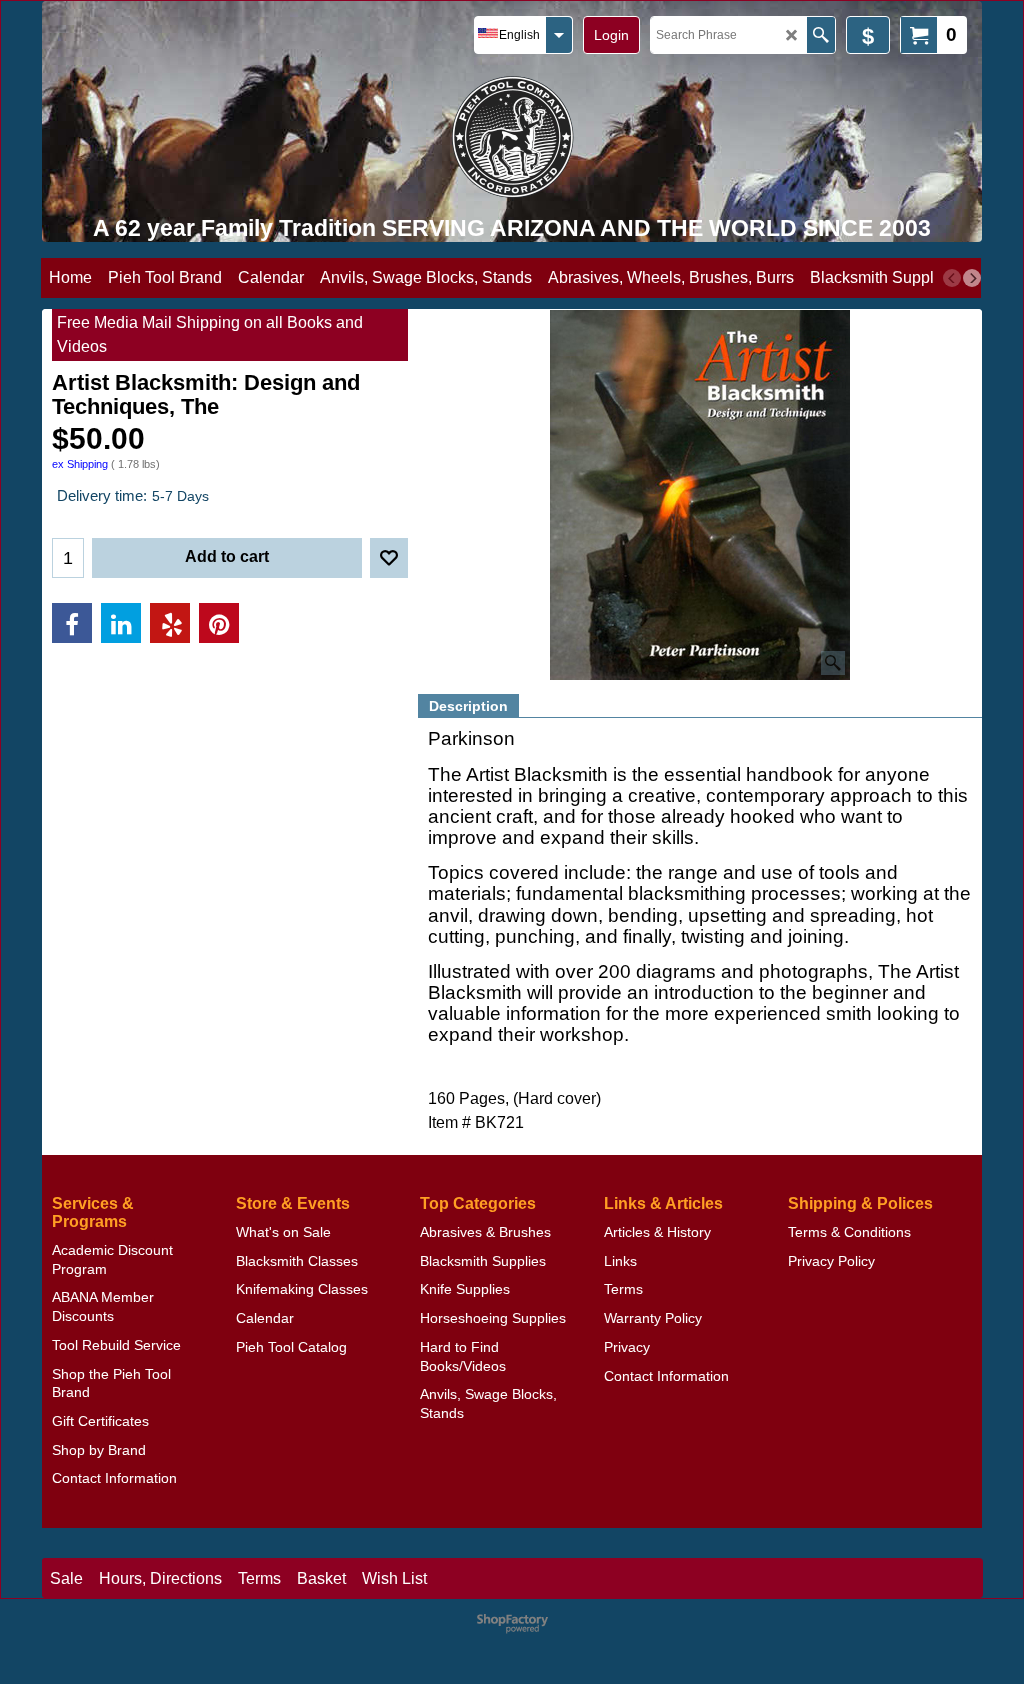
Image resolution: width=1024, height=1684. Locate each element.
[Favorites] (389, 558)
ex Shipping (80, 464)
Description (468, 706)
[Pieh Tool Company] (512, 136)
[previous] (952, 278)
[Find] (820, 35)
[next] (972, 278)
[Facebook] (72, 623)
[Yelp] (170, 623)
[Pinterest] (219, 623)
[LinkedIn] (121, 623)
